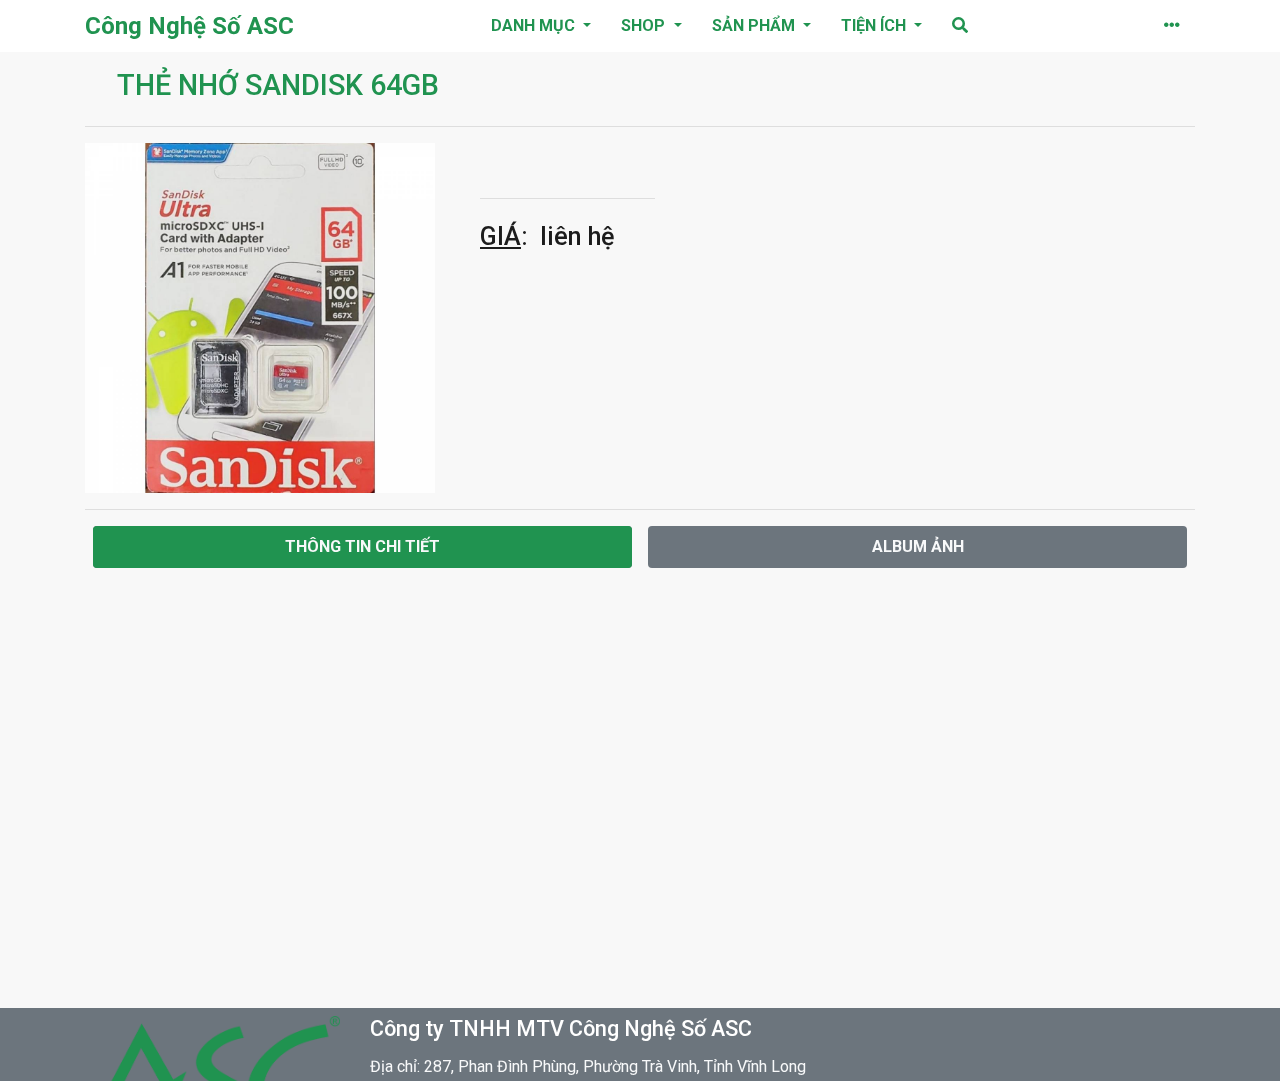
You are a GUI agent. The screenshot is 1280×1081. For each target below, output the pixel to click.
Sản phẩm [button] (755, 25)
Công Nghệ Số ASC (189, 26)
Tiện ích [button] (875, 25)
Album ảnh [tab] (918, 546)
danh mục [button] (535, 25)
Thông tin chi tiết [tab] (362, 546)
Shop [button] (645, 25)
